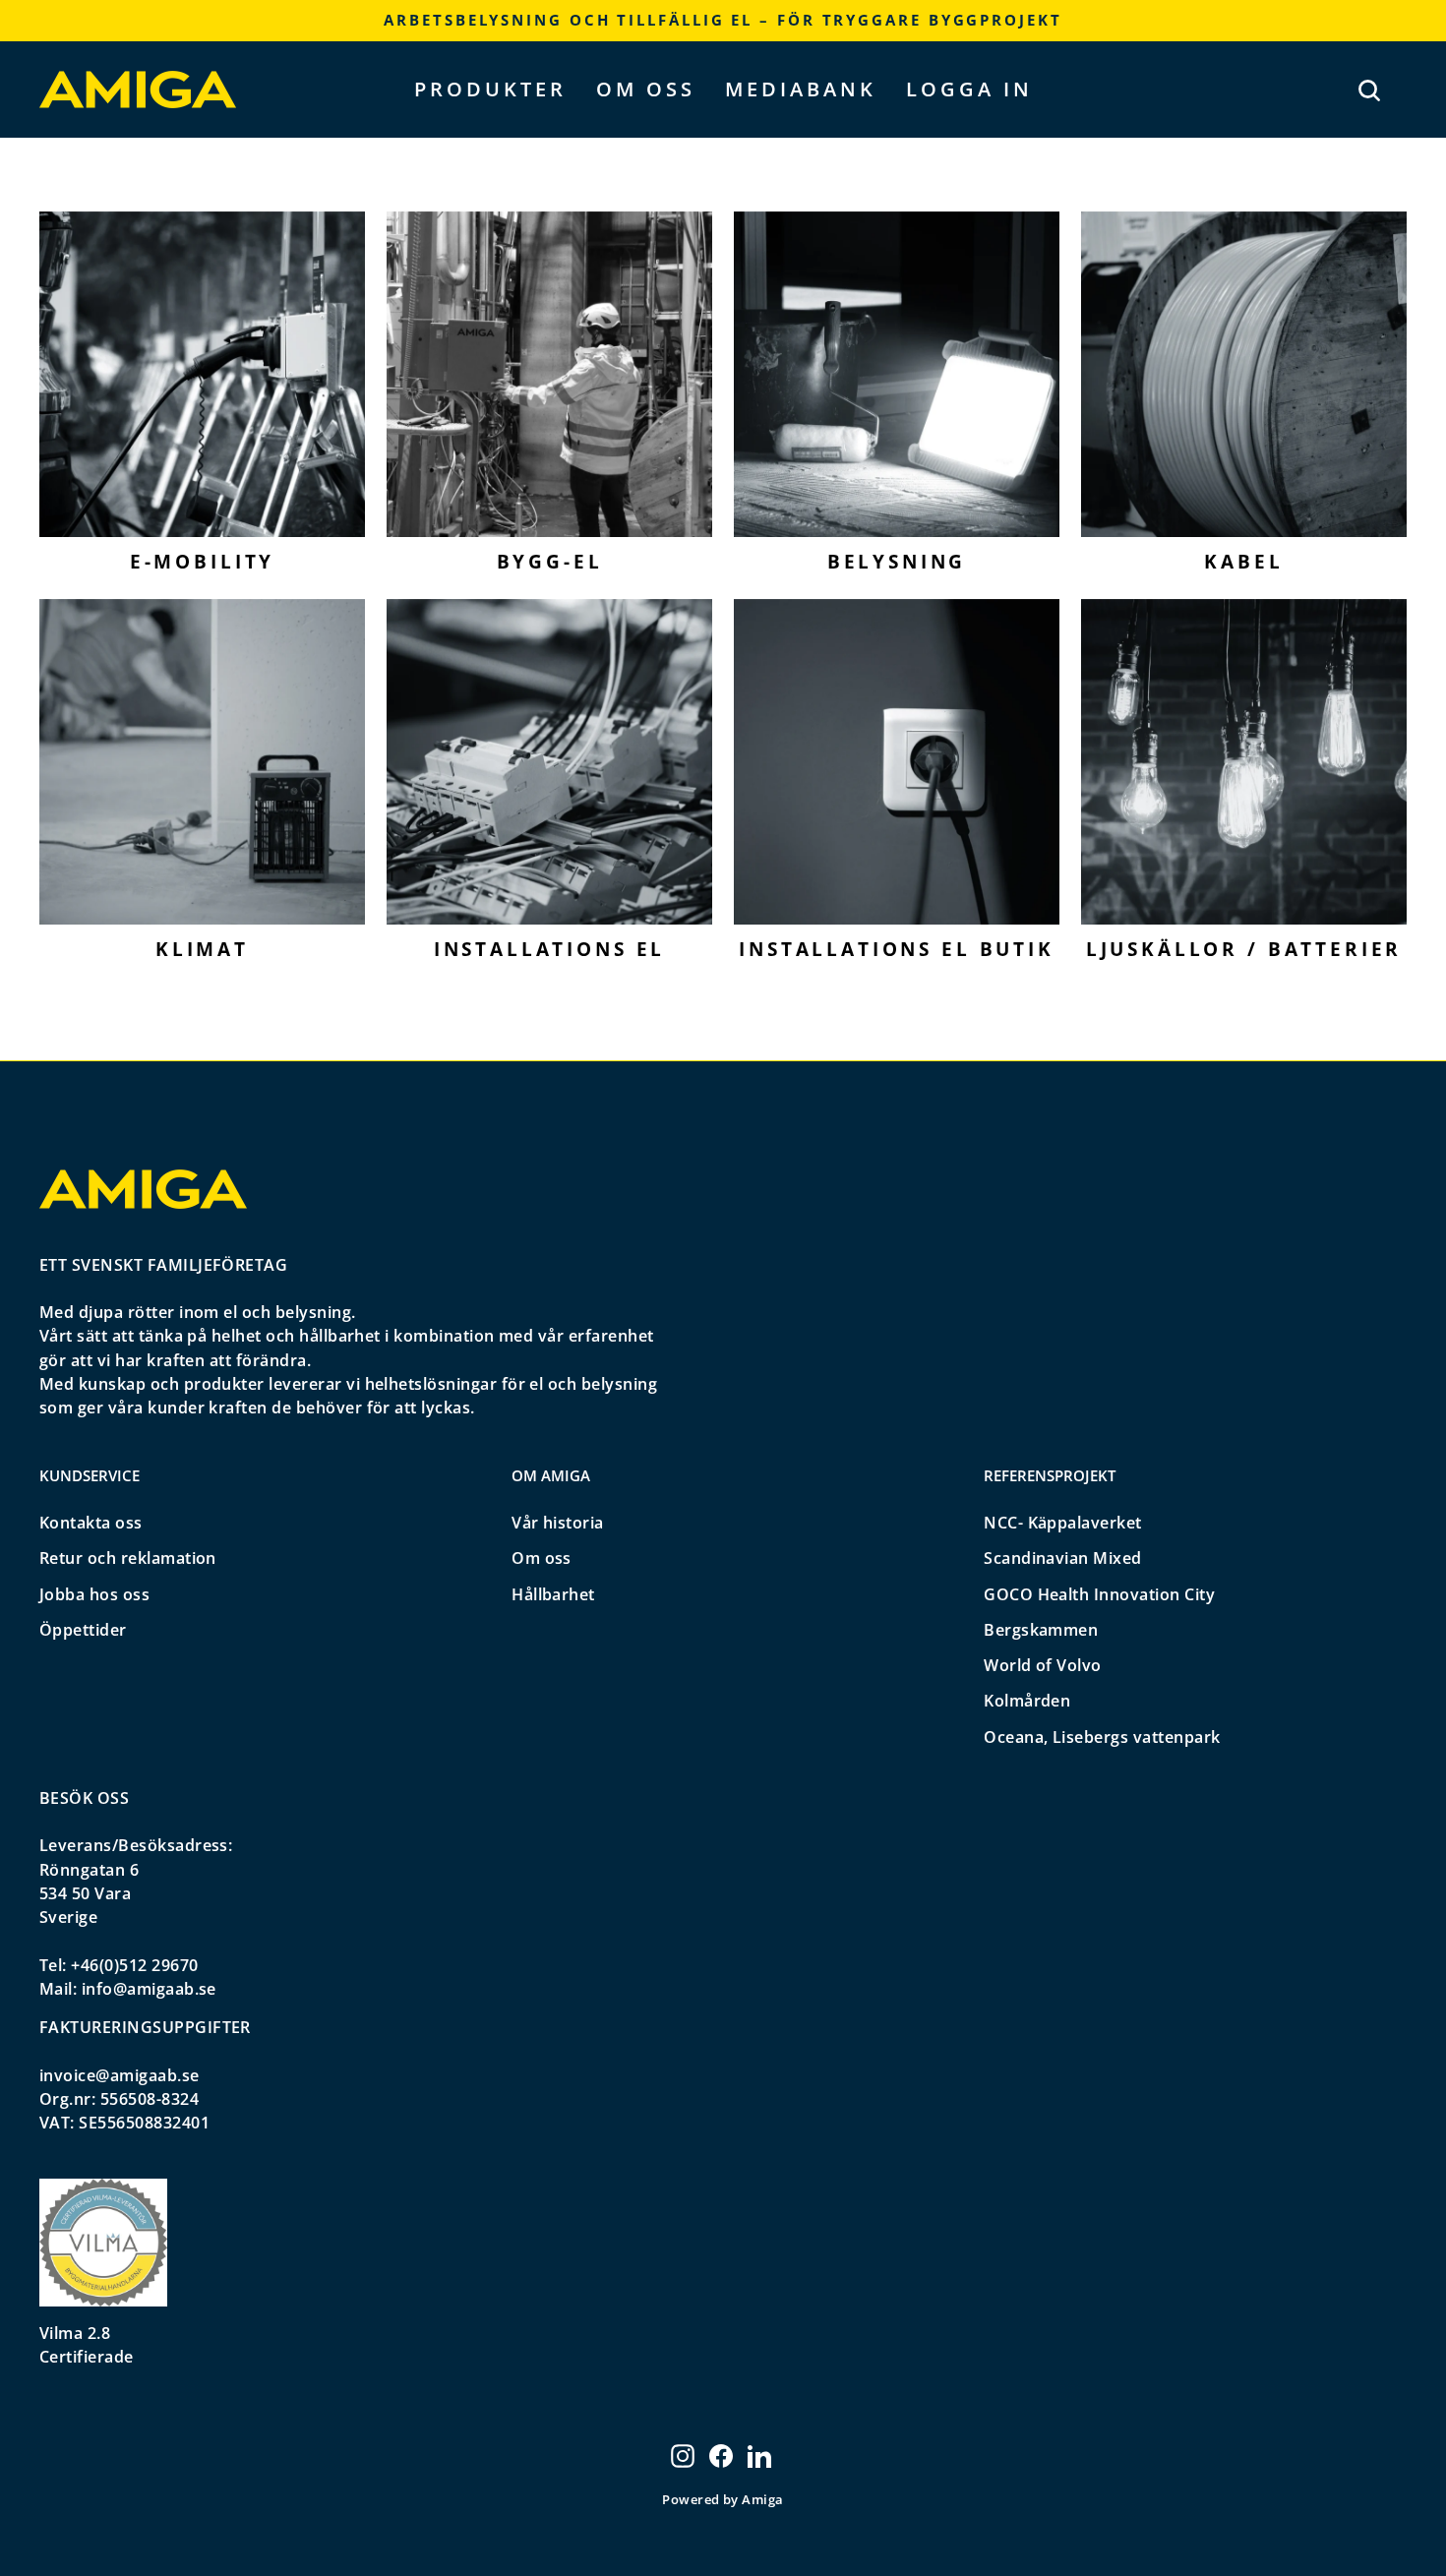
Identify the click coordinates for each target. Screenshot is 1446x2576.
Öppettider (83, 1630)
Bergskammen (1041, 1630)
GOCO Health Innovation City (1099, 1594)
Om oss (646, 89)
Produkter (490, 89)
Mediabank (801, 89)
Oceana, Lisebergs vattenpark (1102, 1737)
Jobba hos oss (94, 1594)
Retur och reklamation (128, 1558)
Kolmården (1027, 1701)
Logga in (969, 89)
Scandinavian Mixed (1063, 1558)
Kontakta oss (91, 1523)
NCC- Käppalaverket (1063, 1523)
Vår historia (558, 1523)
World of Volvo (1043, 1665)
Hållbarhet (553, 1594)
